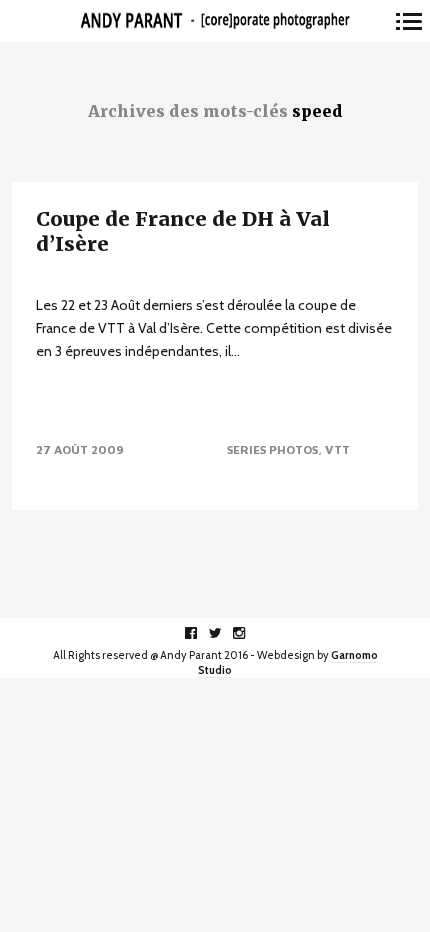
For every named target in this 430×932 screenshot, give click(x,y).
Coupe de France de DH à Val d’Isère (183, 231)
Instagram (249, 633)
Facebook (201, 633)
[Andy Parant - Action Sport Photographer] (215, 21)
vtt (337, 449)
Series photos (272, 449)
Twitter (225, 633)
